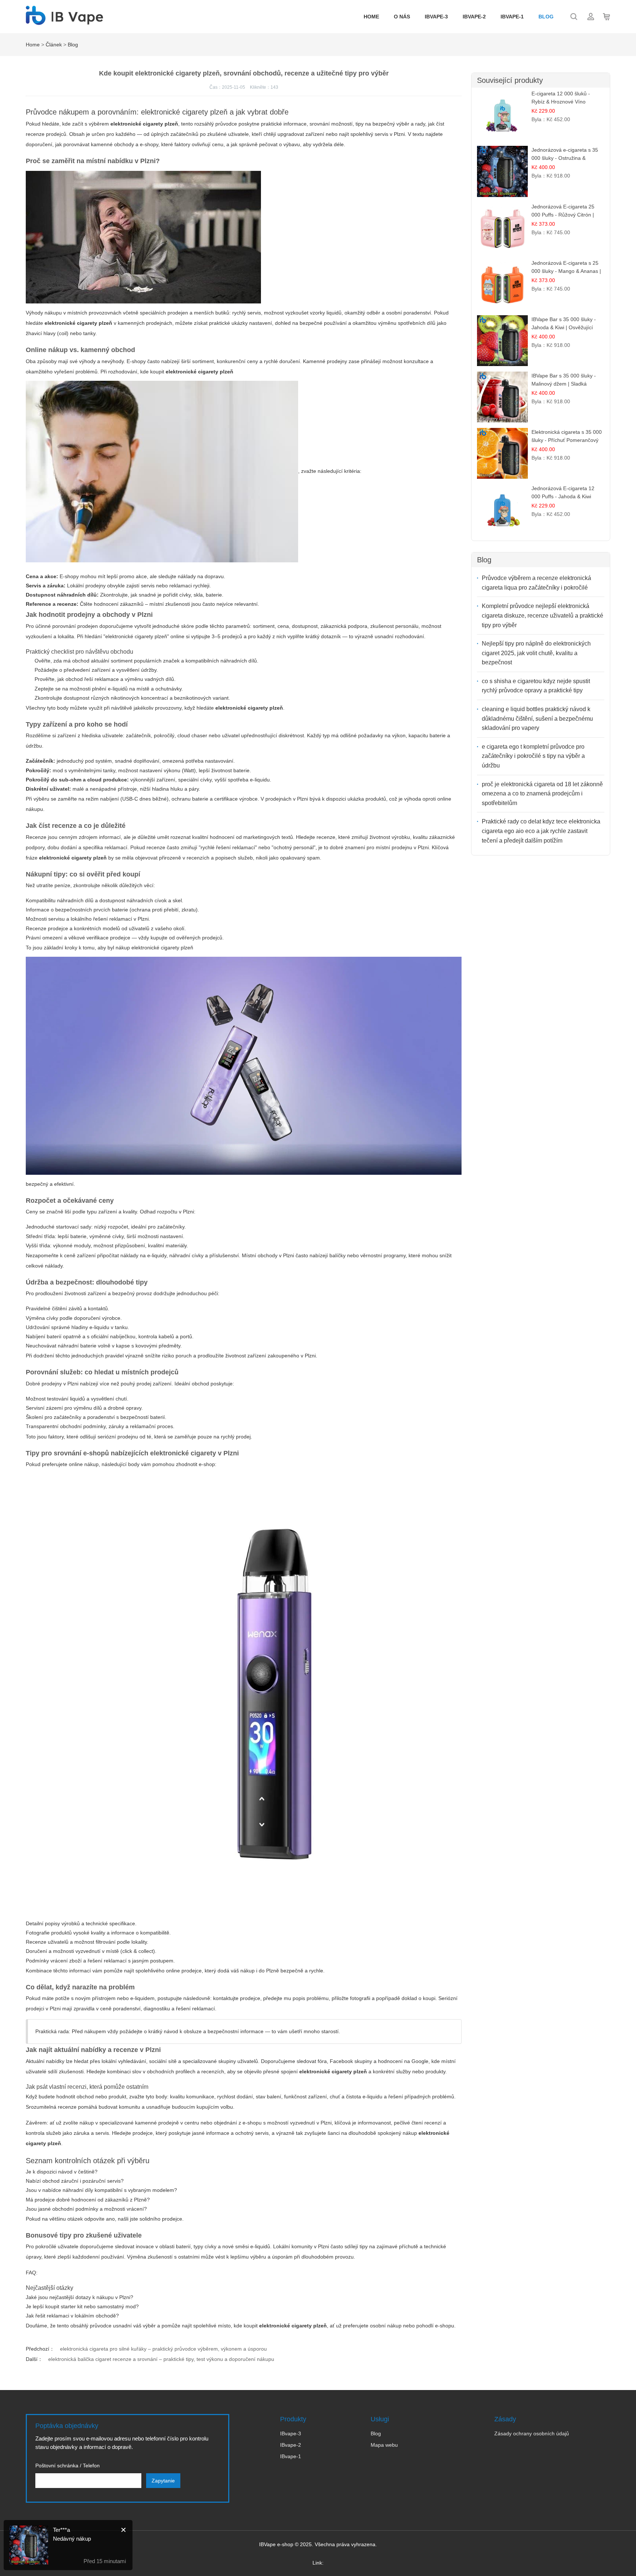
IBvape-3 (436, 17)
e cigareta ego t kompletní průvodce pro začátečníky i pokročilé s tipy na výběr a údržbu (533, 756)
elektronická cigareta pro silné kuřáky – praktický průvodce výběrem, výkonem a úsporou (163, 2349)
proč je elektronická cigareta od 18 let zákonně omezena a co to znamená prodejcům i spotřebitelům (542, 794)
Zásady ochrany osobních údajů (532, 2433)
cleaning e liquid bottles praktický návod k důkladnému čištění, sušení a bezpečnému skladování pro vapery (537, 718)
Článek (54, 45)
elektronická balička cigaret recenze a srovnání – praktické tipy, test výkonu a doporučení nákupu (161, 2359)
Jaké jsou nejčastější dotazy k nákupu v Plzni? (79, 2297)
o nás (402, 17)
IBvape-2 (474, 17)
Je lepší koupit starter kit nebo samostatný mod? (82, 2306)
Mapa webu (384, 2445)
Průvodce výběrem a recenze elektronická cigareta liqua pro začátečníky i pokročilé (536, 583)
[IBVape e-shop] (64, 21)
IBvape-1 (512, 17)
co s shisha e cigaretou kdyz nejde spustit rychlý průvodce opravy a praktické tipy (536, 686)
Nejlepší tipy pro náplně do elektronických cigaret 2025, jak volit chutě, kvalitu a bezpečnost (536, 653)
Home (371, 17)
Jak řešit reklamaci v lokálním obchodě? (72, 2316)
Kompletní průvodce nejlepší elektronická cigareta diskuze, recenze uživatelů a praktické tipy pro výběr (543, 615)
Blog (546, 17)
